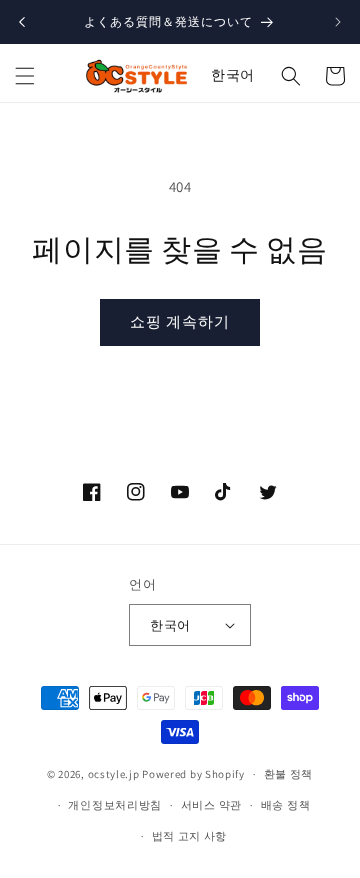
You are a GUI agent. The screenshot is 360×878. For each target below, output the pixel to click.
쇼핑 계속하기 (180, 321)
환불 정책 (289, 774)
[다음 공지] (338, 22)
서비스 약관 (211, 805)
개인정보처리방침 (115, 805)
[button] (25, 76)
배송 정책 (286, 805)
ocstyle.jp (114, 774)
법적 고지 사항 (190, 836)
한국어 (233, 75)
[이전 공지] (22, 22)
